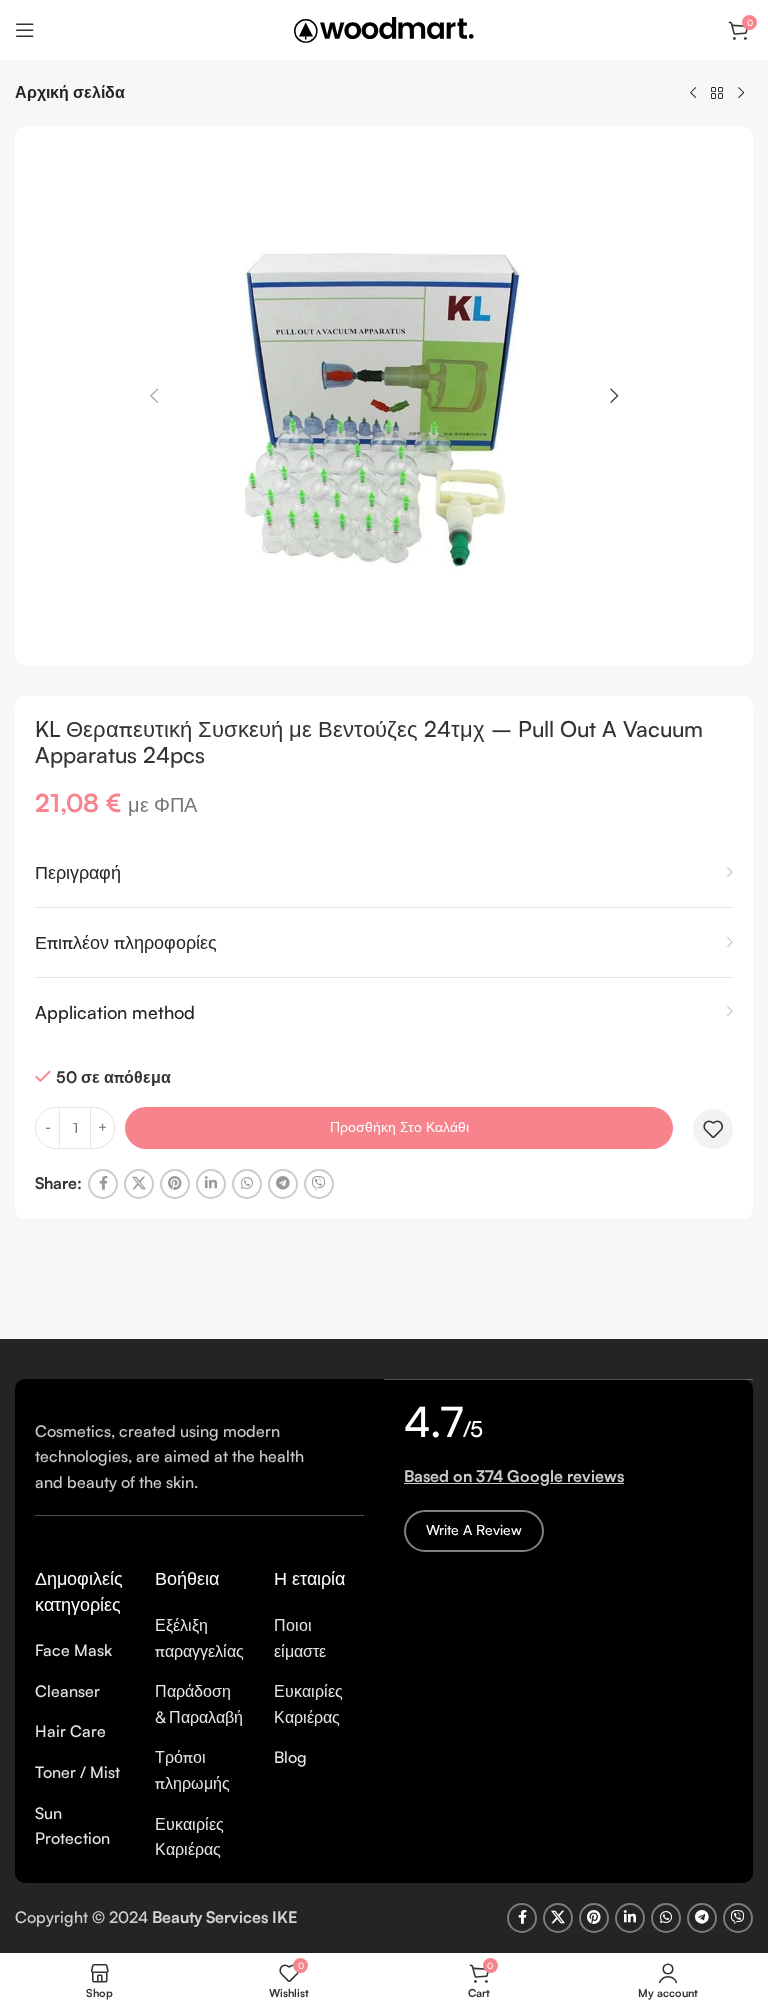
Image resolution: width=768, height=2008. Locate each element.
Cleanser (67, 1691)
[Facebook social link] (103, 1184)
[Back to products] (717, 94)
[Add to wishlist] (713, 1129)
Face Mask (73, 1650)
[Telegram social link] (283, 1184)
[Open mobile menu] (25, 30)
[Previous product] (693, 94)
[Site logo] (384, 28)
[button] (154, 396)
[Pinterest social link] (175, 1184)
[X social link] (139, 1184)
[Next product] (741, 94)
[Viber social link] (319, 1184)
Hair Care (70, 1731)
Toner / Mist (77, 1772)
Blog (290, 1757)
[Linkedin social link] (211, 1184)
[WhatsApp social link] (247, 1184)
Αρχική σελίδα (70, 92)
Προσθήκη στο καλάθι (399, 1126)
